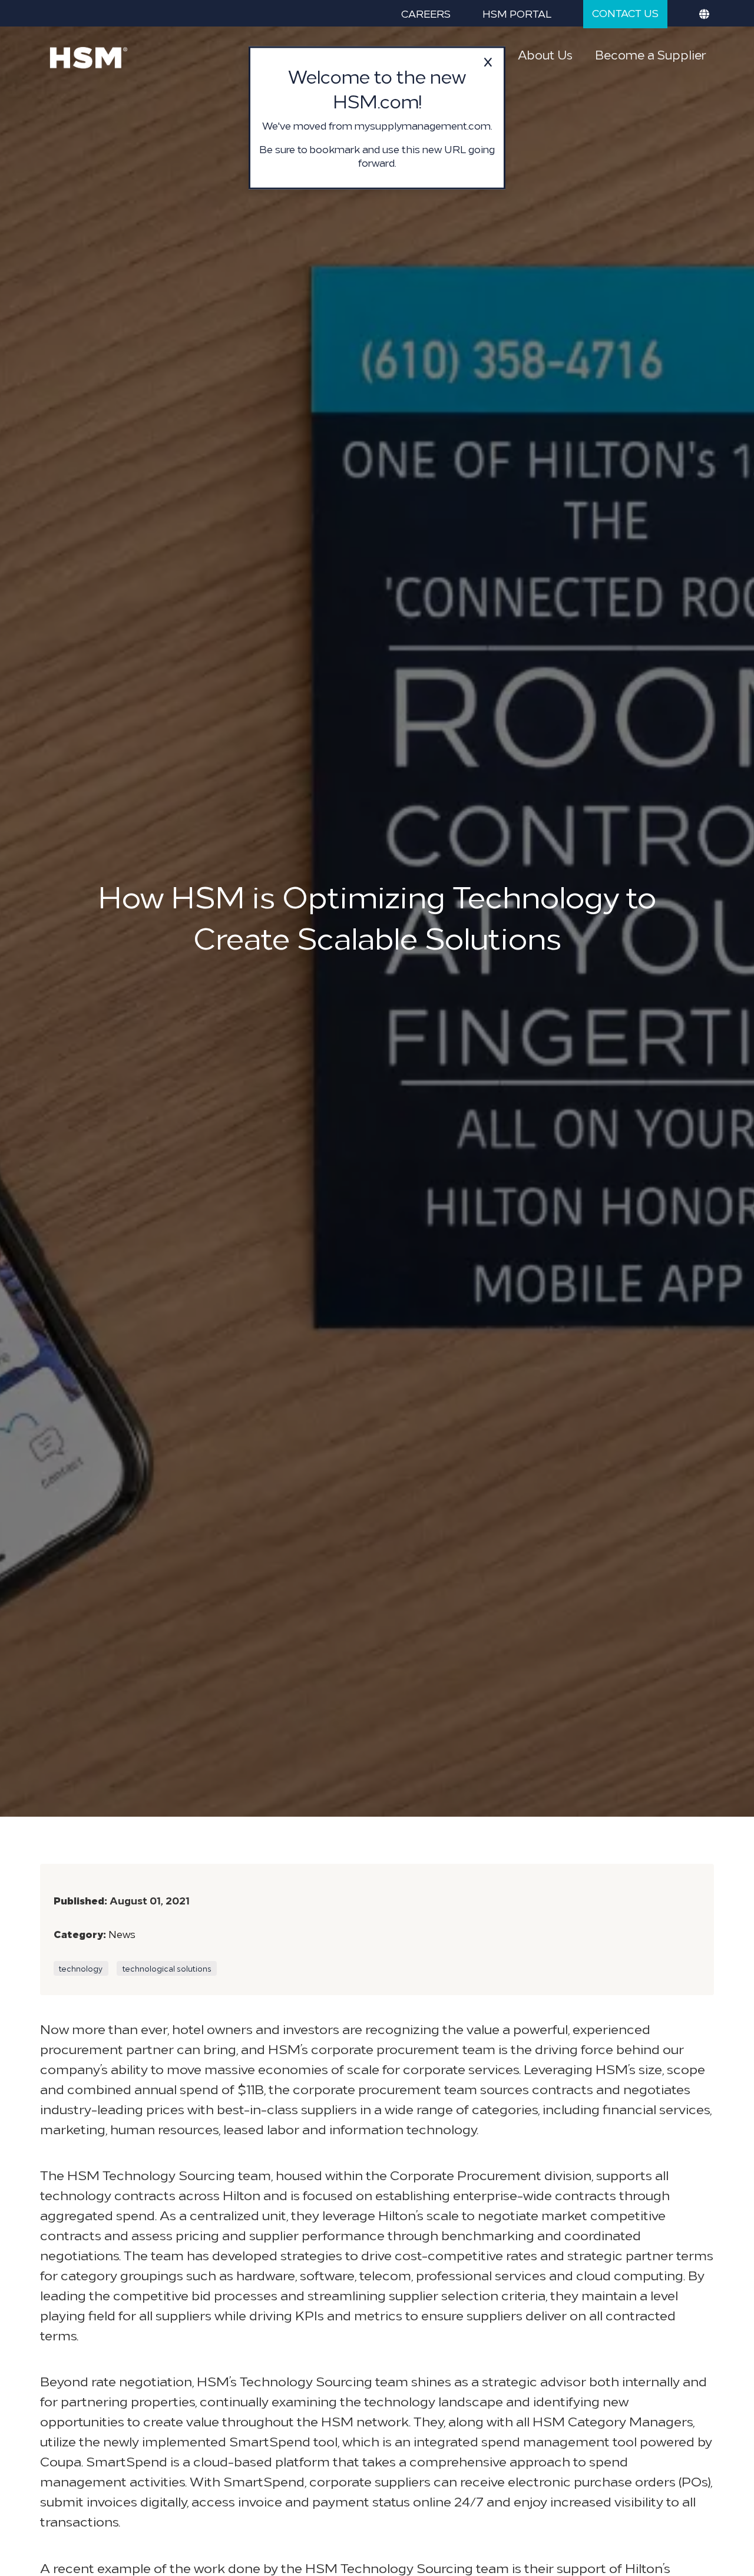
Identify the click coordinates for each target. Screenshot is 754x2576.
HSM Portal (517, 13)
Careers (426, 13)
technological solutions (167, 1968)
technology (81, 1968)
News (122, 1934)
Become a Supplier (650, 54)
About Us (545, 54)
